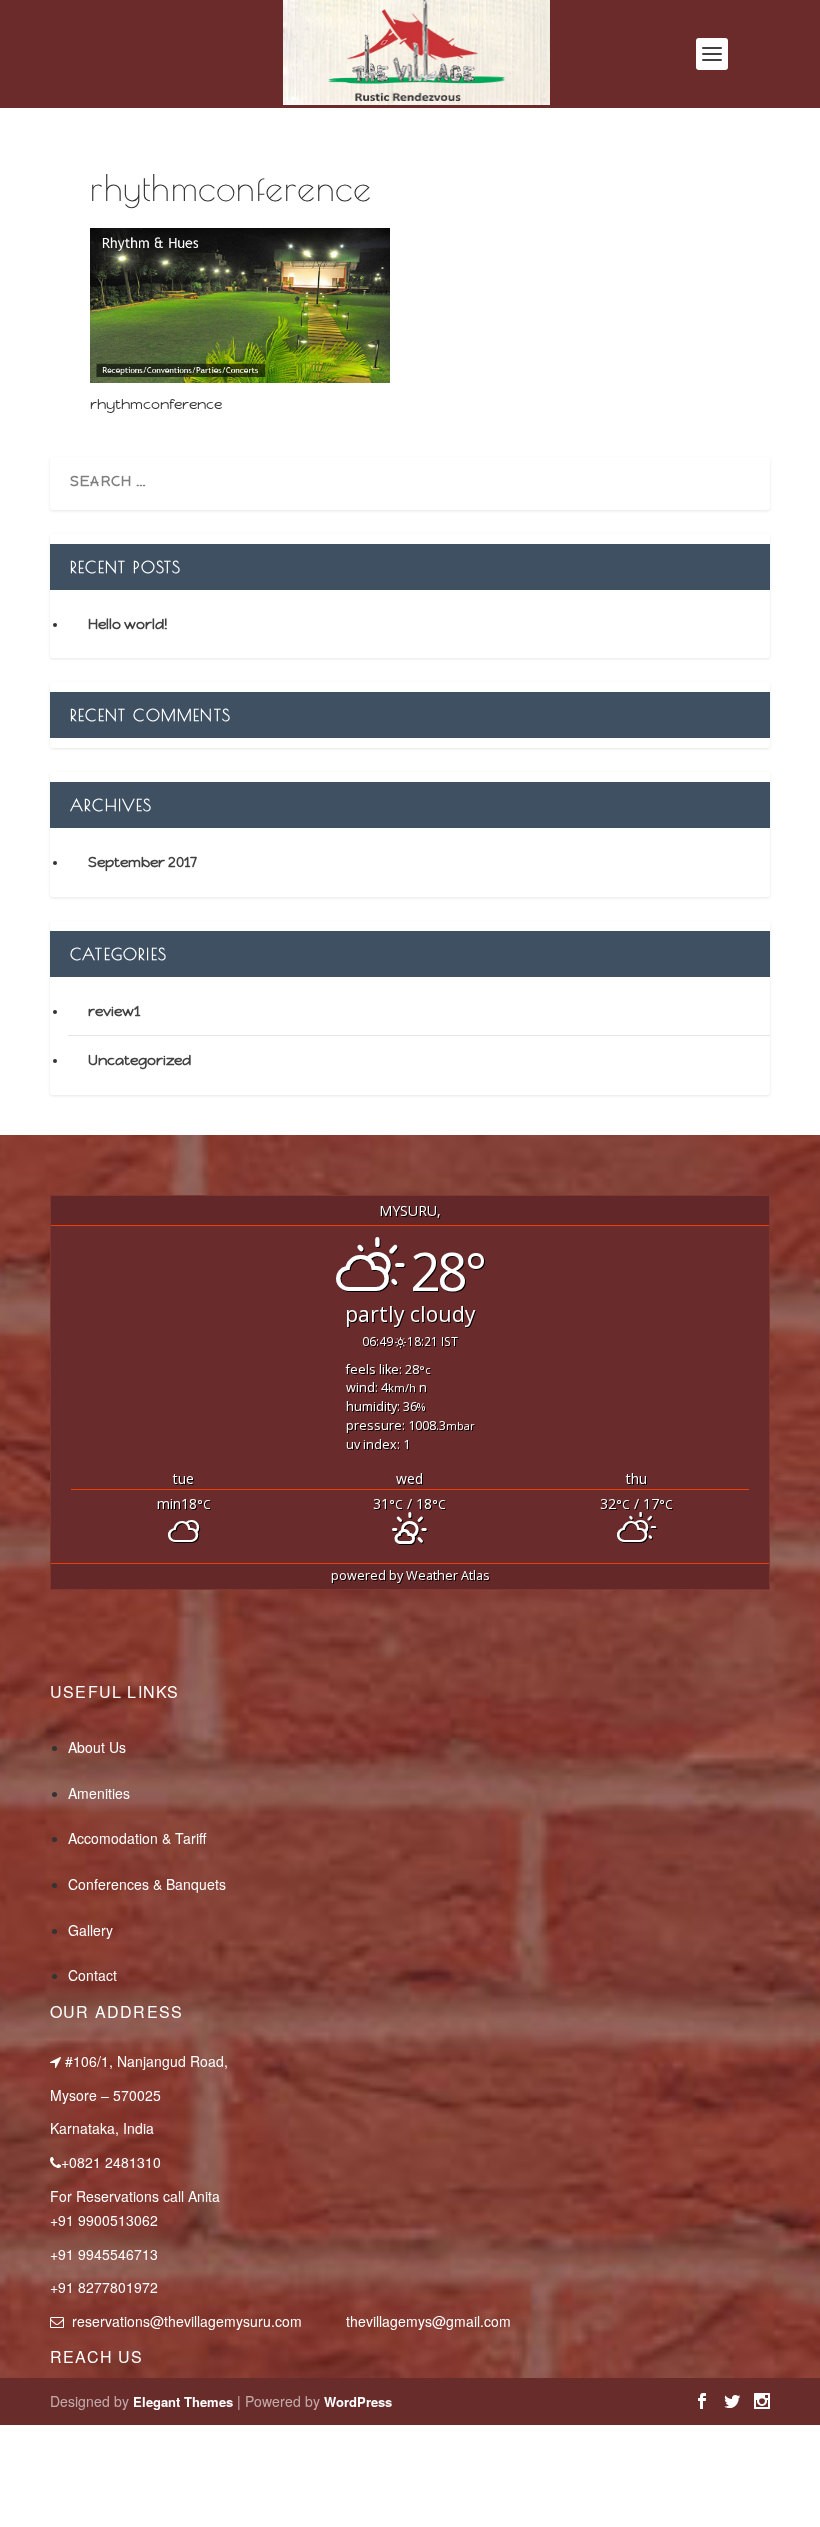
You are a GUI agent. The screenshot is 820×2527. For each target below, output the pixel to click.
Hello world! (128, 624)
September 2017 (142, 862)
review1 (114, 1011)
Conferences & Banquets (147, 1884)
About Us (97, 1747)
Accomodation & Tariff (137, 1838)
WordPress (358, 2401)
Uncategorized (139, 1060)
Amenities (99, 1793)
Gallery (90, 1930)
